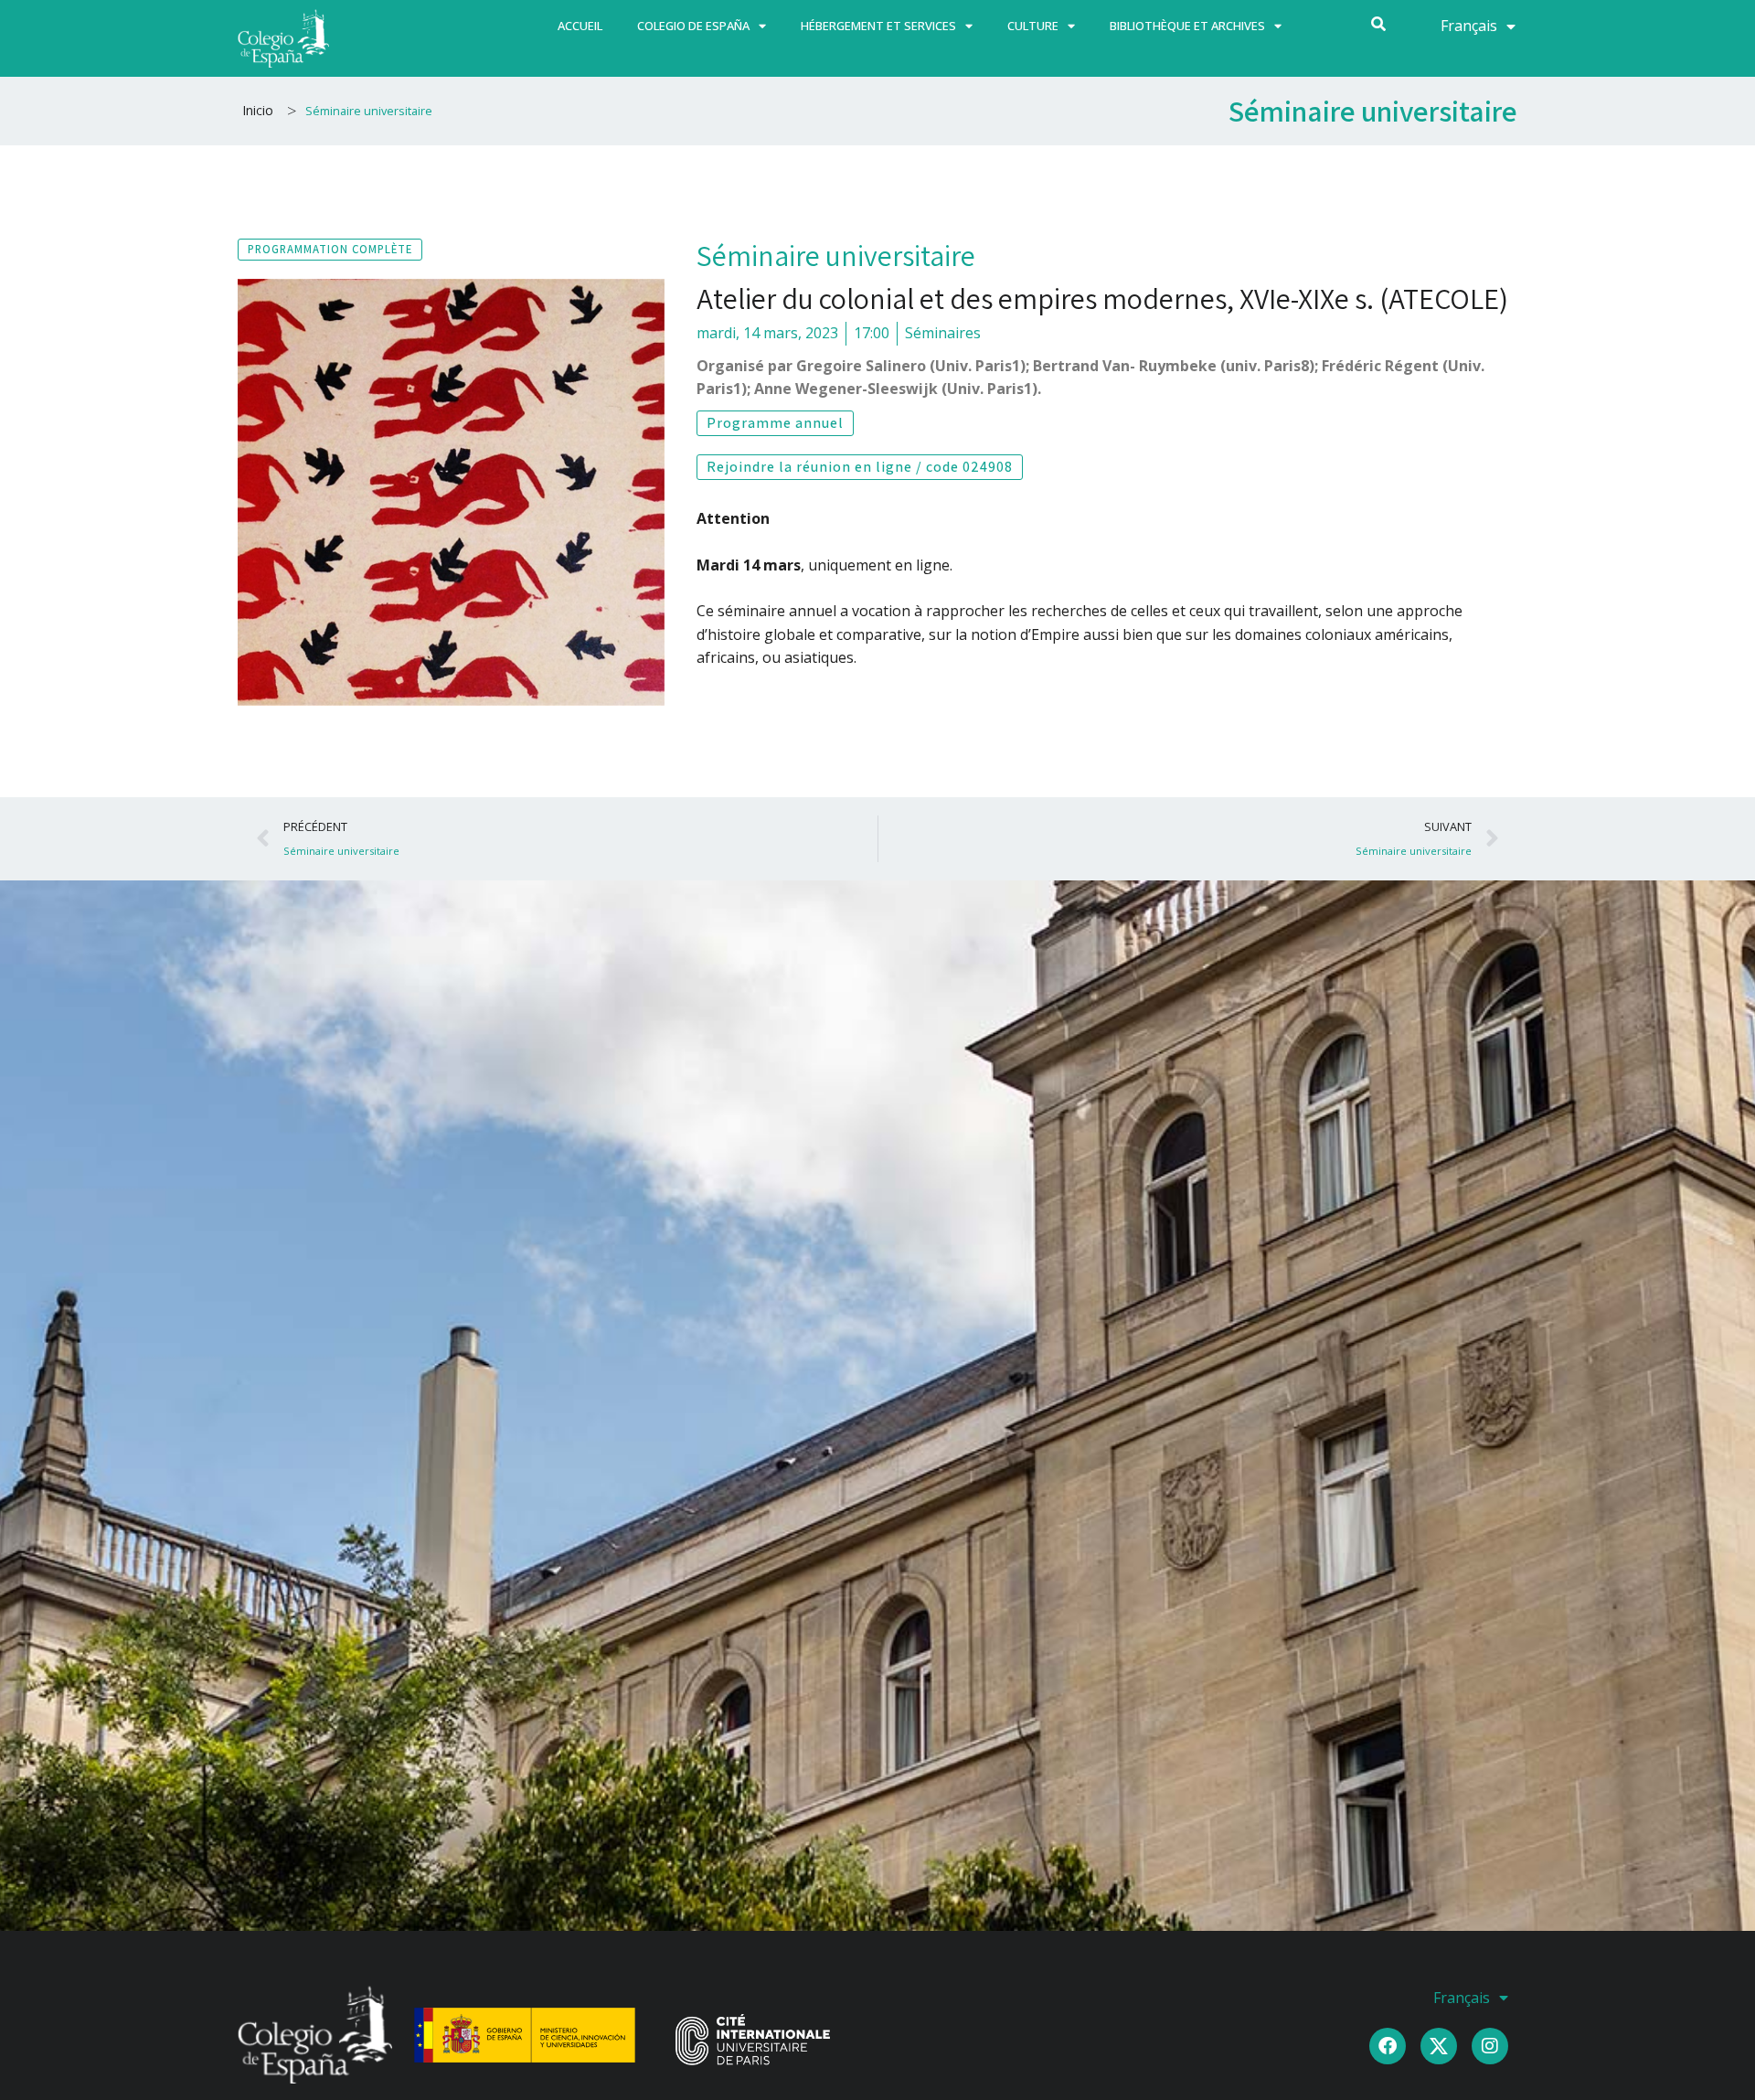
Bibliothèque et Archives (1187, 26)
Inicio (258, 110)
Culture (1033, 26)
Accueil (580, 26)
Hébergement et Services (878, 26)
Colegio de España (693, 26)
